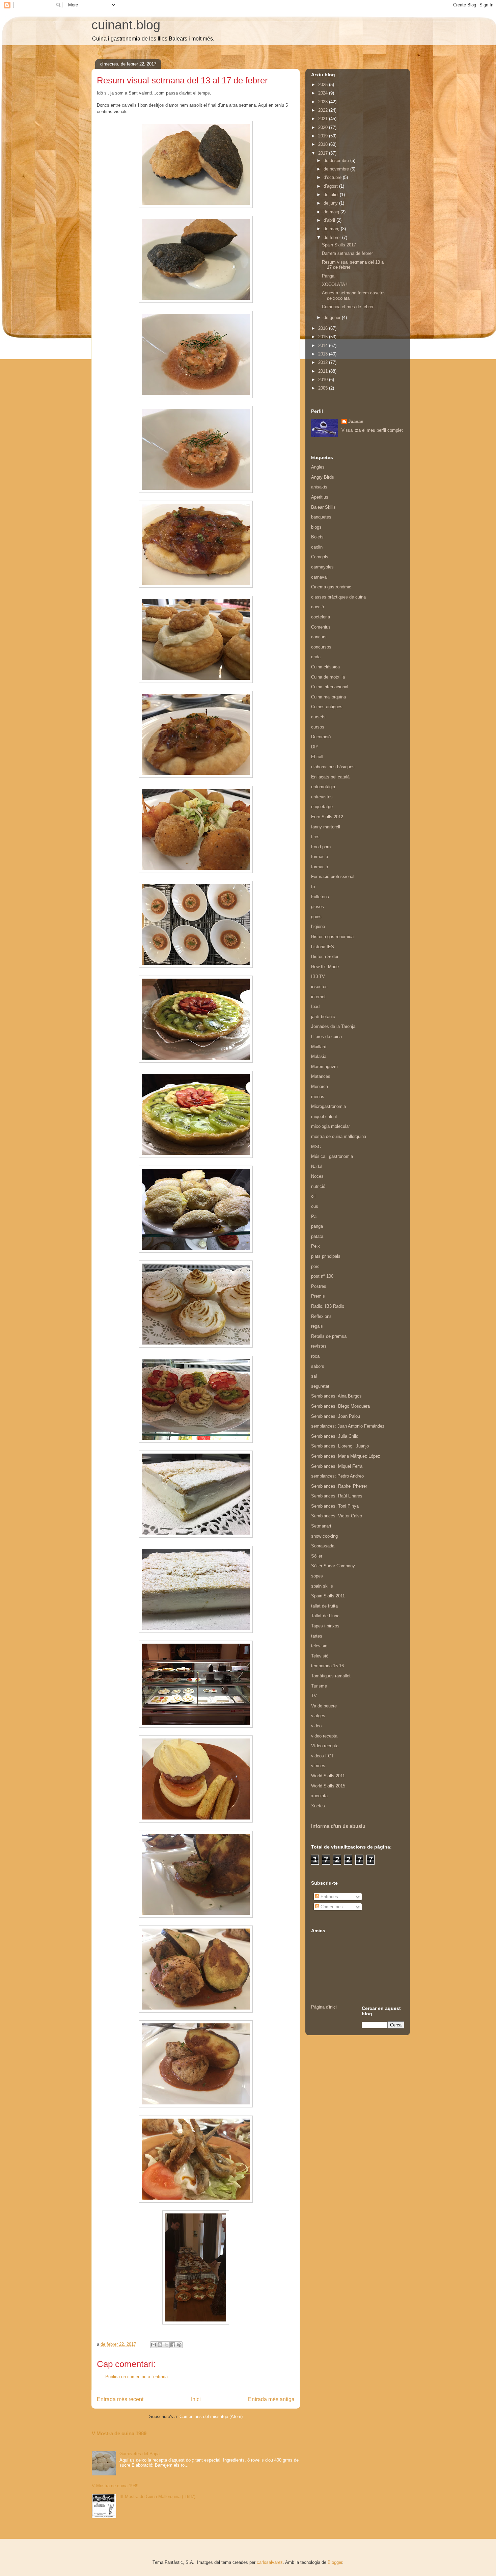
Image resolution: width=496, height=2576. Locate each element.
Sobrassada (323, 1546)
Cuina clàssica (325, 667)
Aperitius (320, 497)
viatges (318, 1716)
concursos (321, 647)
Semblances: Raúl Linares (337, 1496)
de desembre (337, 161)
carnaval (319, 577)
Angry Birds (323, 477)
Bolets (317, 537)
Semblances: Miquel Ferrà (337, 1466)
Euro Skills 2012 (327, 817)
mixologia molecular (330, 1126)
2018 (324, 144)
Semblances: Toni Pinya (335, 1506)
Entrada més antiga (271, 2399)
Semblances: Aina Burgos (336, 1396)
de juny (331, 203)
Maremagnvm (324, 1067)
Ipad (315, 1006)
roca (315, 1356)
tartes (317, 1636)
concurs (319, 637)
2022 (324, 110)
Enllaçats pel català (330, 777)
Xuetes (318, 1806)
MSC (316, 1147)
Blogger (335, 2562)
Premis (318, 1296)
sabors (318, 1366)
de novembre (337, 169)
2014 (324, 346)
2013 (324, 354)
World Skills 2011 (328, 1776)
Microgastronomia (328, 1106)
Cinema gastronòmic (331, 587)
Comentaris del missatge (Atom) (211, 2416)
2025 (324, 85)
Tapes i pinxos (325, 1626)
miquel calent (324, 1117)
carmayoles (322, 567)
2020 (324, 127)
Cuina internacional (330, 687)
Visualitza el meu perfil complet (372, 430)
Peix (315, 1246)
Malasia (319, 1056)
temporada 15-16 (327, 1666)
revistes (319, 1346)
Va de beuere (324, 1706)
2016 (324, 328)
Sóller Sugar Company (333, 1566)
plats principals (326, 1256)
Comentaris (331, 1907)
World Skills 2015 (328, 1786)
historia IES (323, 947)
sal (314, 1376)
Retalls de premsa (329, 1336)
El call (317, 757)
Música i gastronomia (332, 1156)
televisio (319, 1646)
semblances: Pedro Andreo (337, 1476)
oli (313, 1196)
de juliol (332, 195)
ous (315, 1206)
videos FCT (322, 1756)
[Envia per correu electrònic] (154, 2345)
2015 (324, 337)
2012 (324, 362)
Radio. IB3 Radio (328, 1306)
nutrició (318, 1186)
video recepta (324, 1736)
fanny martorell (326, 827)
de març (332, 229)
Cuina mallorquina (328, 697)
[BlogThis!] (160, 2345)
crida (316, 657)
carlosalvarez (270, 2562)
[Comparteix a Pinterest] (179, 2345)
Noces (317, 1176)
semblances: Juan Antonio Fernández (348, 1426)
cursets (318, 717)
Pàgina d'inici (324, 2007)
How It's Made (325, 967)
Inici (196, 2399)
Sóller (317, 1556)
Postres (319, 1286)
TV (314, 1696)
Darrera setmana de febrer (347, 253)
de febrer (333, 237)
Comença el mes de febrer (348, 307)
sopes (317, 1576)
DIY (315, 747)
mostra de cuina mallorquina (339, 1136)
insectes (319, 987)
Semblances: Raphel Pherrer (339, 1486)
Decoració (321, 737)
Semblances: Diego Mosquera (340, 1406)
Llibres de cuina (326, 1037)
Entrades (329, 1897)
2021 (324, 119)
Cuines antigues (327, 707)
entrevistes (322, 797)
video (316, 1726)
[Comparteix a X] (166, 2345)
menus (318, 1097)
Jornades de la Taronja (333, 1026)
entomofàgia (323, 787)
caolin (317, 547)
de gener (333, 317)
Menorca (320, 1086)
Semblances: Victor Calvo (337, 1516)
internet (318, 997)
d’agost (331, 186)
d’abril (330, 220)
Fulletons (320, 897)
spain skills (322, 1586)
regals (317, 1326)
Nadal (317, 1166)
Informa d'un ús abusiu (338, 1826)
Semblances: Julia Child (335, 1436)
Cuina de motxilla (328, 677)
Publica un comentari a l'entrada (136, 2377)
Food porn (321, 847)
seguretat (320, 1386)
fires (315, 837)
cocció (318, 607)
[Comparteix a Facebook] (173, 2345)
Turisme (319, 1686)
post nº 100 (322, 1276)
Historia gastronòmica (332, 937)
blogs (316, 527)
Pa (314, 1216)
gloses (318, 907)
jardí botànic (323, 1017)
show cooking (324, 1536)
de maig (332, 212)
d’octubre (333, 177)
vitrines (318, 1766)
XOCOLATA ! (335, 284)
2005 (324, 388)
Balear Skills (323, 507)
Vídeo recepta (325, 1746)
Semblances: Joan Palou (336, 1416)
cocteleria (321, 617)
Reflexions (321, 1316)
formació (320, 867)
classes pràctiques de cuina (338, 597)
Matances (321, 1076)
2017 (324, 153)
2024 (324, 93)
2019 (324, 136)
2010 (324, 380)
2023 (324, 102)
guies (316, 917)
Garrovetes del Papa (140, 2454)
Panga (328, 276)
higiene (318, 926)
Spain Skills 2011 (328, 1596)
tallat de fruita (324, 1606)
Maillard (319, 1047)
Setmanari (321, 1526)
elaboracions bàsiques (333, 767)
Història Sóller (325, 957)
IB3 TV (318, 976)
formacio (320, 857)
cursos (318, 727)
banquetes (321, 517)
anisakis (319, 487)
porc (315, 1266)
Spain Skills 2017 (339, 245)
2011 (324, 371)
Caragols (320, 557)
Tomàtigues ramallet (331, 1676)
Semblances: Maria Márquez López (346, 1456)
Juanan (356, 421)
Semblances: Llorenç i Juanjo (340, 1446)
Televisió (320, 1656)
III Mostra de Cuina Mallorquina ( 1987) (157, 2497)
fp (313, 887)
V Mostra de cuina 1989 (119, 2433)
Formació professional (333, 877)
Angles (318, 467)
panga (317, 1226)
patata (317, 1236)
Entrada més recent (120, 2399)
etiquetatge (322, 807)
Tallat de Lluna (325, 1616)
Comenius (321, 627)
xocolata (319, 1796)
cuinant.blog (126, 25)
